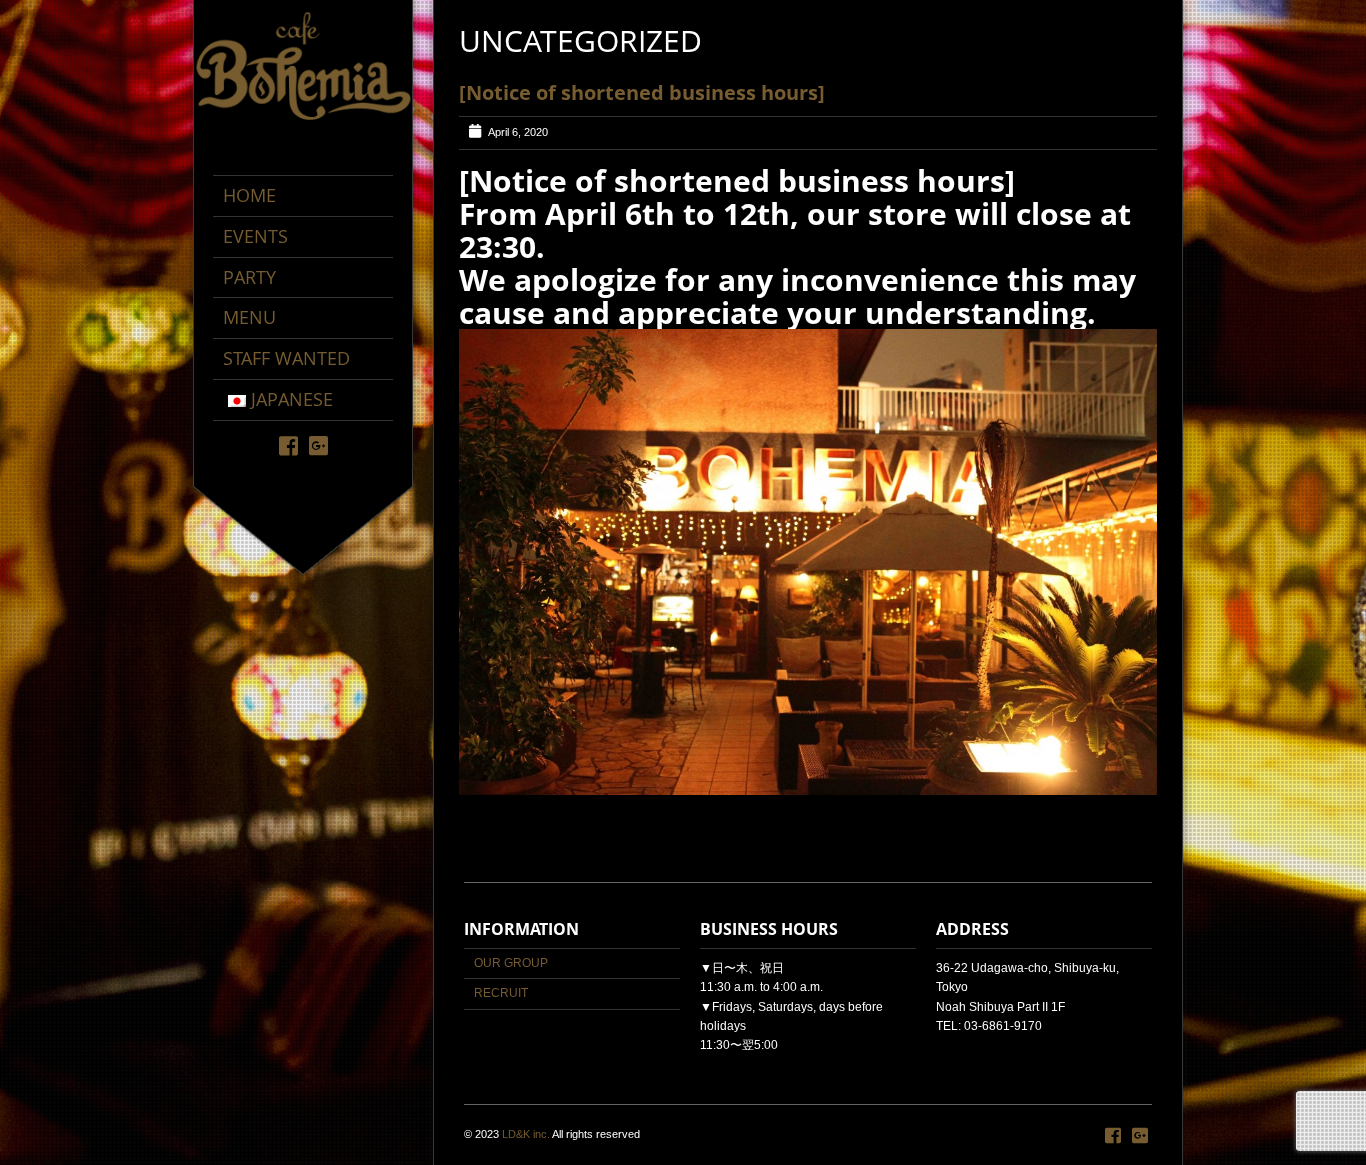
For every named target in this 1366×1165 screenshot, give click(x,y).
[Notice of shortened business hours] (642, 92)
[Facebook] (288, 444)
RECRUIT (501, 993)
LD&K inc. (526, 1134)
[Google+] (318, 444)
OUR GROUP (511, 963)
